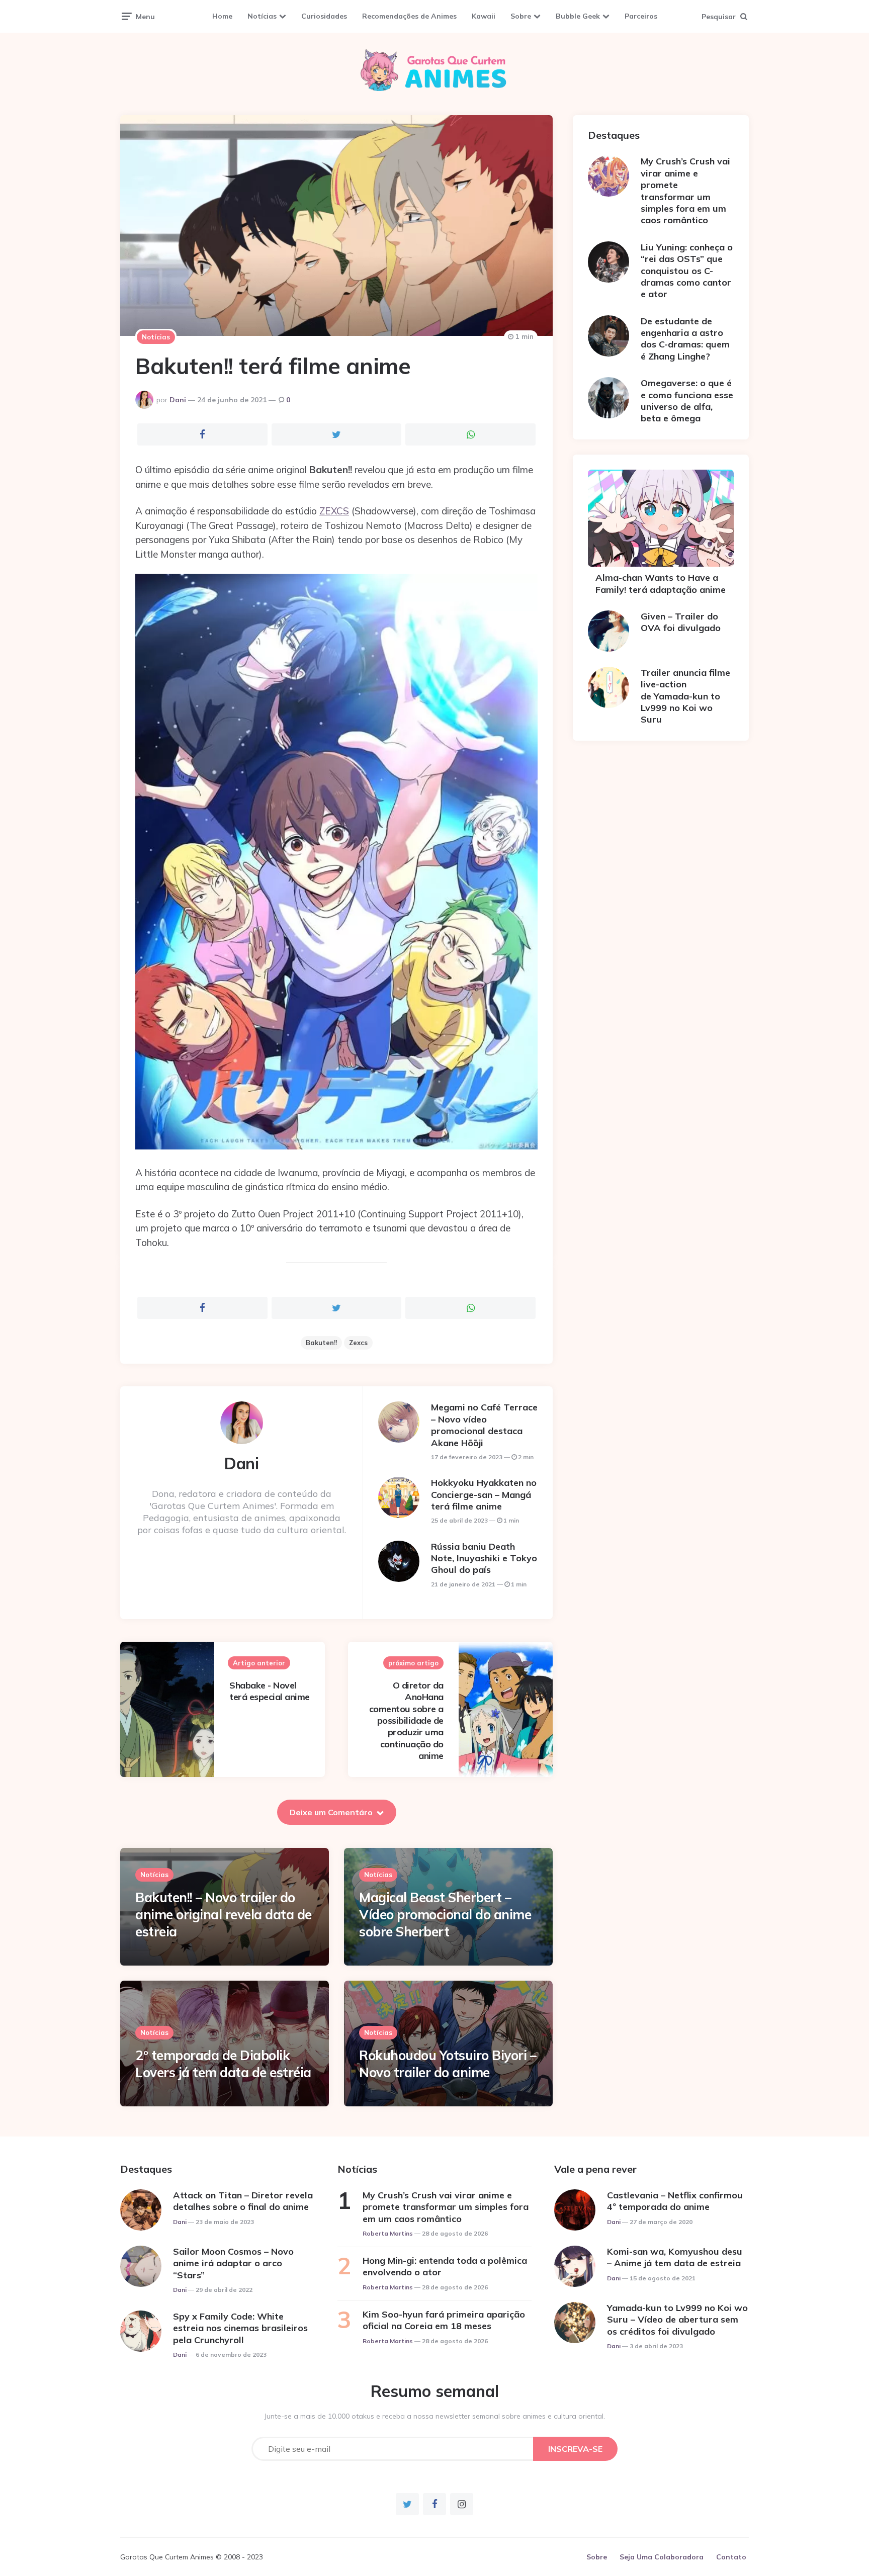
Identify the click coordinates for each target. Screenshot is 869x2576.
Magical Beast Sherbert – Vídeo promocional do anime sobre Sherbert (445, 1915)
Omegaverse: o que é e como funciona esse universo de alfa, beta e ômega (687, 401)
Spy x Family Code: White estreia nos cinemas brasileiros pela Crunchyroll (240, 2328)
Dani (178, 400)
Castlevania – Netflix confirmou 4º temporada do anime (675, 2201)
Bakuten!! (321, 1343)
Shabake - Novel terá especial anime (270, 1691)
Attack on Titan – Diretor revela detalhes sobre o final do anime (243, 2201)
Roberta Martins (388, 2233)
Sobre (521, 16)
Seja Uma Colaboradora (662, 2557)
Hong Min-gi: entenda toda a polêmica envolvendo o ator (445, 2266)
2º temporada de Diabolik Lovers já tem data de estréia (223, 2064)
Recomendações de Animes (409, 16)
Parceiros (641, 16)
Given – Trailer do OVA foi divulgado (681, 622)
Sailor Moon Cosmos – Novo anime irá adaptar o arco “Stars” (233, 2263)
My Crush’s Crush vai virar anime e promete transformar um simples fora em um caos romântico (685, 191)
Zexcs (358, 1343)
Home (222, 16)
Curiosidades (324, 16)
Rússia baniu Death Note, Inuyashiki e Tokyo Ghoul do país (484, 1558)
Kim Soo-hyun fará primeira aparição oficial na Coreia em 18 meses (444, 2320)
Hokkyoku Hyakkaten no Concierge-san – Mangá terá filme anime (484, 1494)
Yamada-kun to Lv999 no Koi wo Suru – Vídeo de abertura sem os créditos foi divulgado (677, 2320)
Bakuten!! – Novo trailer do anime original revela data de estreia (224, 1915)
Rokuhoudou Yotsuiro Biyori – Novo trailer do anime (448, 2064)
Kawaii (484, 16)
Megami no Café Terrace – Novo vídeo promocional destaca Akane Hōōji (484, 1425)
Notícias (262, 16)
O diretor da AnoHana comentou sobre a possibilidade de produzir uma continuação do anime (406, 1720)
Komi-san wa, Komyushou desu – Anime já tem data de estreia (675, 2257)
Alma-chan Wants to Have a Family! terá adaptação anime (661, 583)
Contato (731, 2557)
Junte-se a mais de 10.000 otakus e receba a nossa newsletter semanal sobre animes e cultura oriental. (435, 2416)
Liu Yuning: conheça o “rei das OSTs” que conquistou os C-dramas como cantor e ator (687, 271)
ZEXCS (334, 511)
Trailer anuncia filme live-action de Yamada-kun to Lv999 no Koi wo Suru (685, 696)
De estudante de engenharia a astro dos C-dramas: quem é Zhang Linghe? (685, 339)
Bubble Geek (578, 16)
